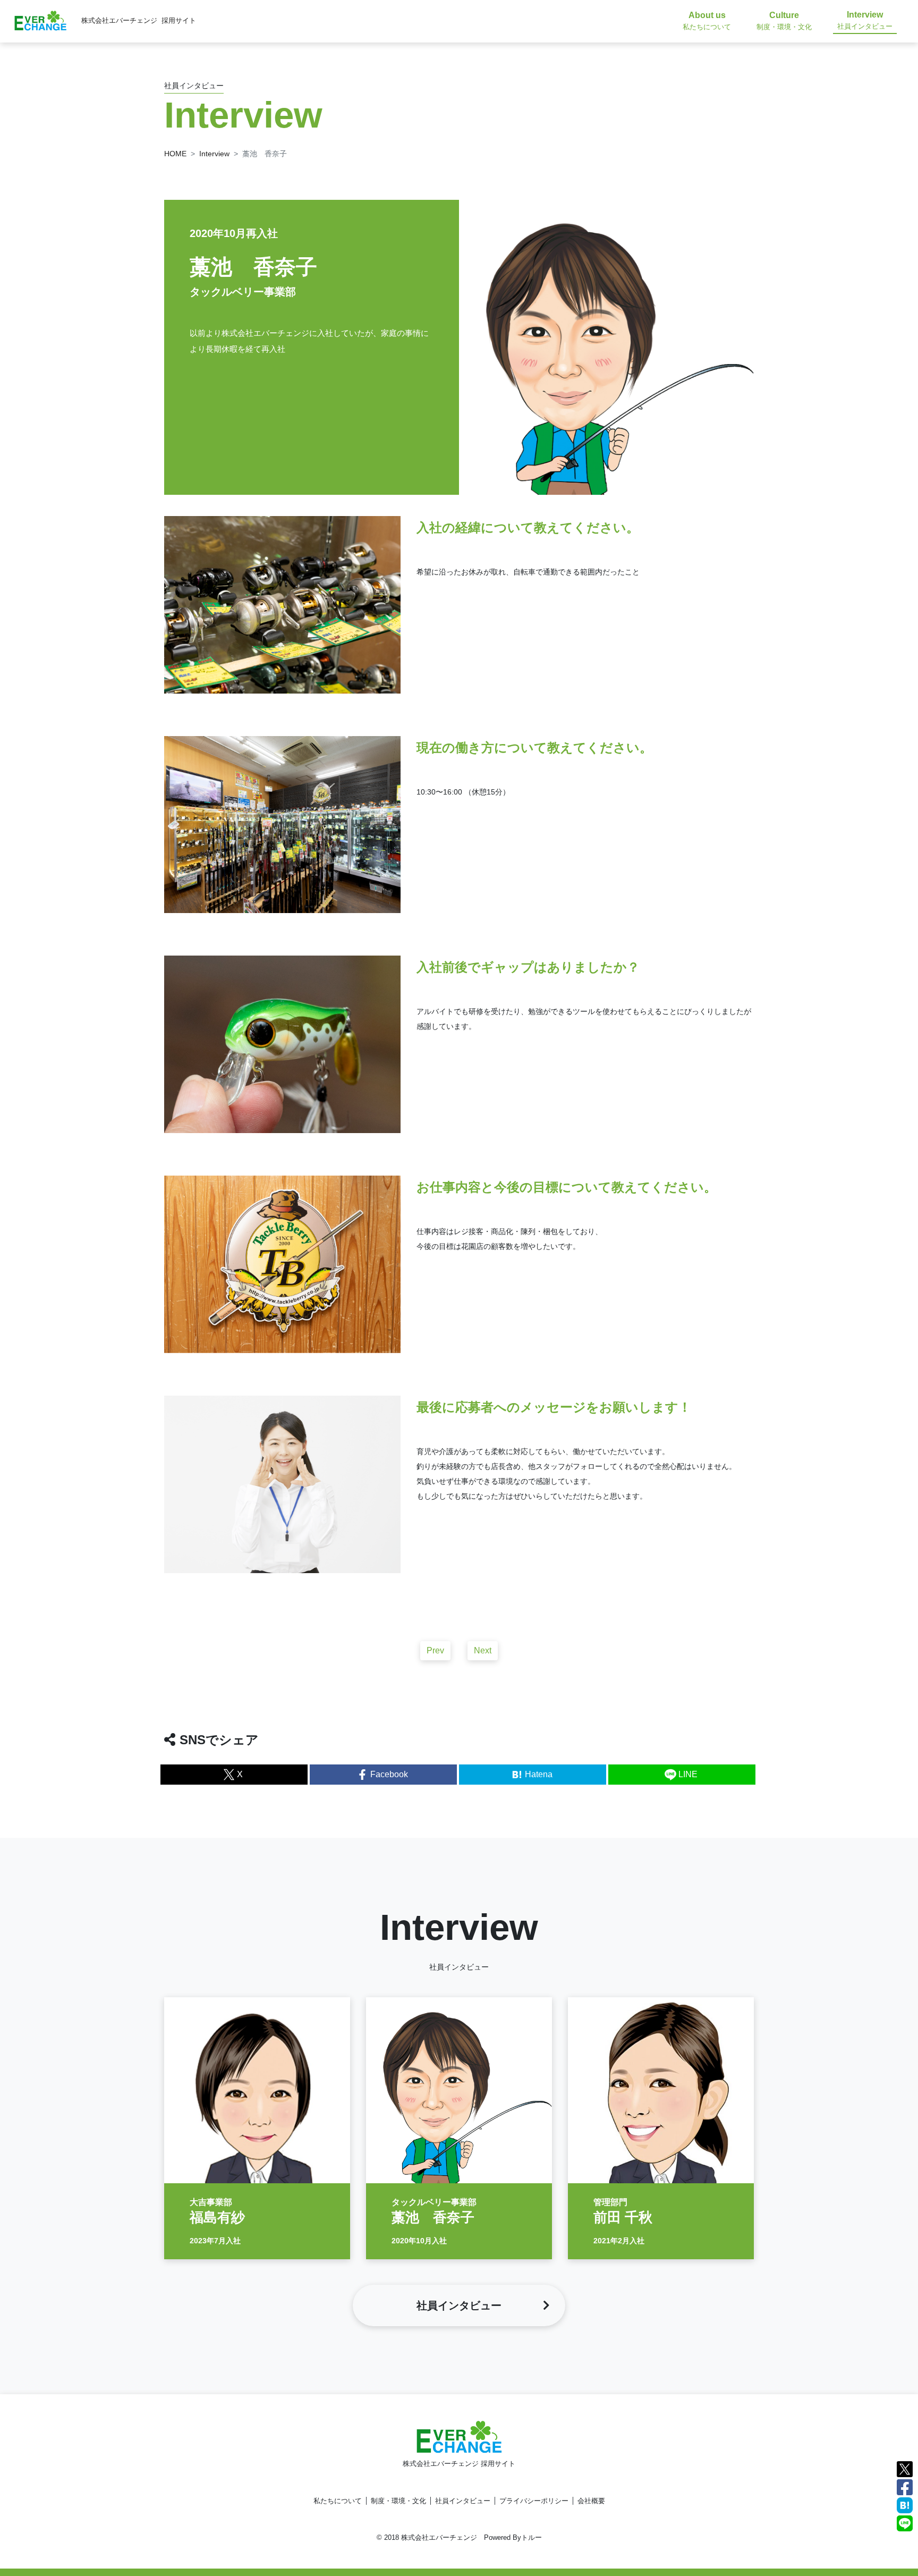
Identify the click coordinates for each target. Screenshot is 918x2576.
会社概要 (591, 2501)
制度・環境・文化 (398, 2501)
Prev (435, 1650)
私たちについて (338, 2501)
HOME (175, 154)
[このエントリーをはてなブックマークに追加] (905, 2505)
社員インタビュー (463, 2501)
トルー (532, 2537)
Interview (214, 154)
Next (483, 1650)
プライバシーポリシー (534, 2501)
